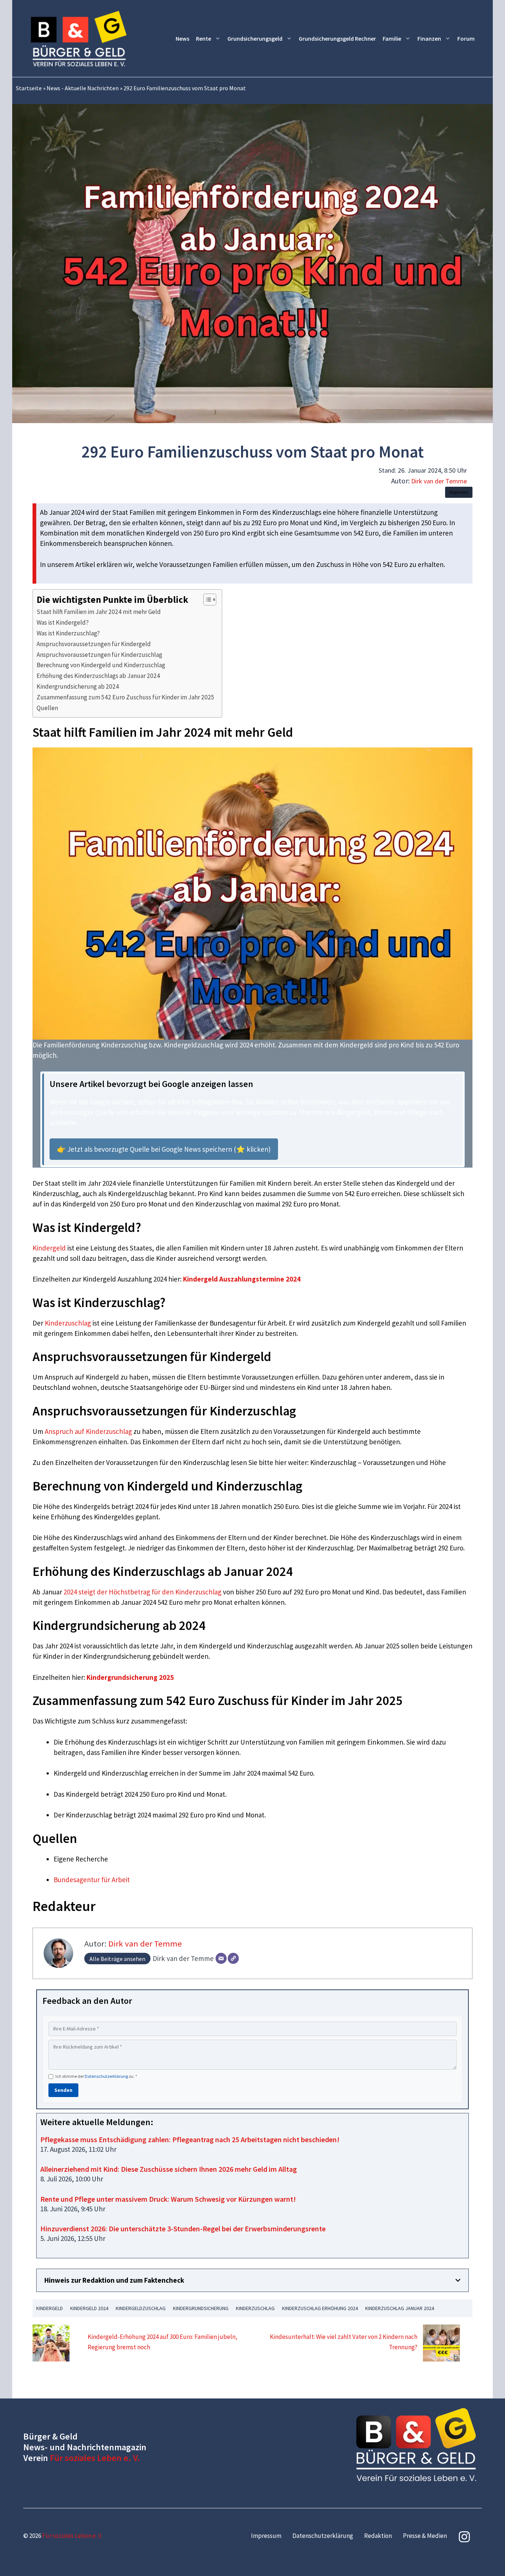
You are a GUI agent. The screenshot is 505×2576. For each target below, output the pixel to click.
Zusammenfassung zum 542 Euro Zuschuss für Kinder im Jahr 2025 (126, 697)
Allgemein (459, 492)
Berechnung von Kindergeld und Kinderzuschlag (101, 665)
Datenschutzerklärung (106, 2076)
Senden (63, 2090)
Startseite (29, 88)
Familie (392, 38)
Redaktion (378, 2536)
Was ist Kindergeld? (63, 622)
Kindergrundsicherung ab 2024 (78, 686)
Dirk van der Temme (439, 481)
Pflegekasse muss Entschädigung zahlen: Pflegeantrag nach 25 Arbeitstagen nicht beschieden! (190, 2139)
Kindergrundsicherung (201, 2308)
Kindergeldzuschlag (141, 2308)
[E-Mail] (221, 1958)
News (182, 38)
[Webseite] (233, 1958)
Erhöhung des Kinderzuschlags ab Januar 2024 (98, 676)
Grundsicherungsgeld (255, 38)
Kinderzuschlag (68, 1323)
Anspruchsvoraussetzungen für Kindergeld (94, 644)
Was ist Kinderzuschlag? (68, 633)
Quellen (47, 708)
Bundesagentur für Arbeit (92, 1880)
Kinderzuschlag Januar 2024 (400, 2308)
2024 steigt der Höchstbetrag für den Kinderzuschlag (143, 1592)
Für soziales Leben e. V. (95, 2458)
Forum (466, 38)
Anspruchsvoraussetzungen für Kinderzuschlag (99, 655)
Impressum (266, 2536)
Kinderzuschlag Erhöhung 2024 (320, 2308)
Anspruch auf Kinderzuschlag (88, 1431)
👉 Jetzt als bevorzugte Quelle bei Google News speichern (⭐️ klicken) (164, 1149)
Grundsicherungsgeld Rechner (337, 38)
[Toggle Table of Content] (206, 600)
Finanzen (429, 38)
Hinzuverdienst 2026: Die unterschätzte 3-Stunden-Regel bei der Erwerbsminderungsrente (183, 2229)
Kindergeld (49, 1248)
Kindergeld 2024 (89, 2308)
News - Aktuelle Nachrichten (83, 88)
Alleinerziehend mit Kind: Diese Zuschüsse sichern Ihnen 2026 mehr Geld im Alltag (169, 2169)
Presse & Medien (425, 2536)
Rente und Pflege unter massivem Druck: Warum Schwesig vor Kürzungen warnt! (168, 2199)
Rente (204, 38)
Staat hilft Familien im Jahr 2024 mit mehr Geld (99, 612)
